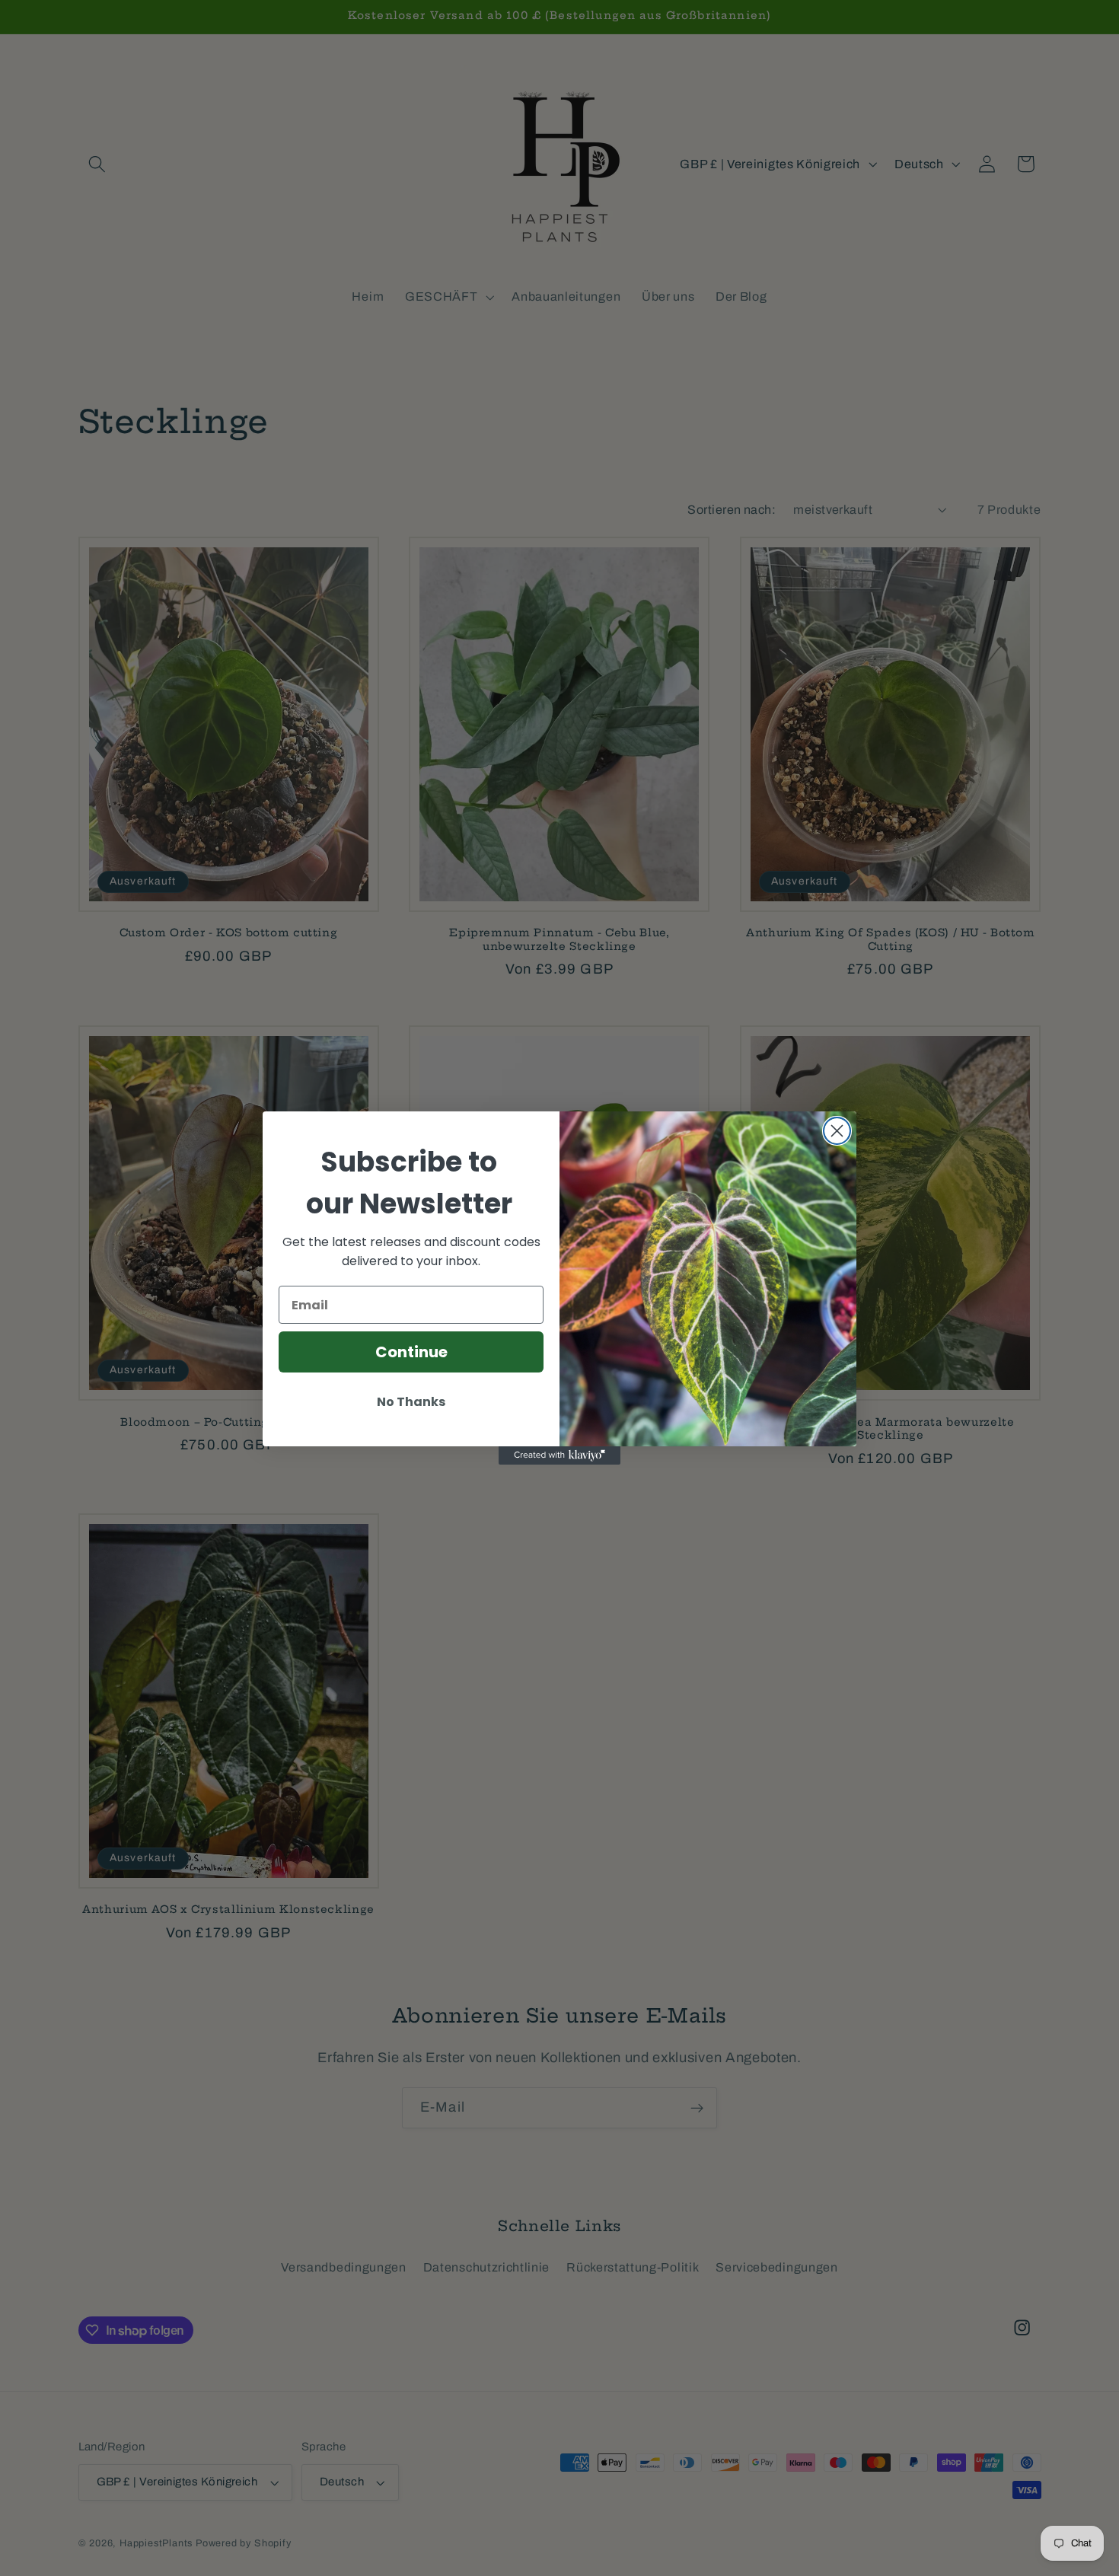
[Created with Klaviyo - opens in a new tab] (559, 1455)
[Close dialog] (837, 1131)
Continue (411, 1352)
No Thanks (411, 1402)
